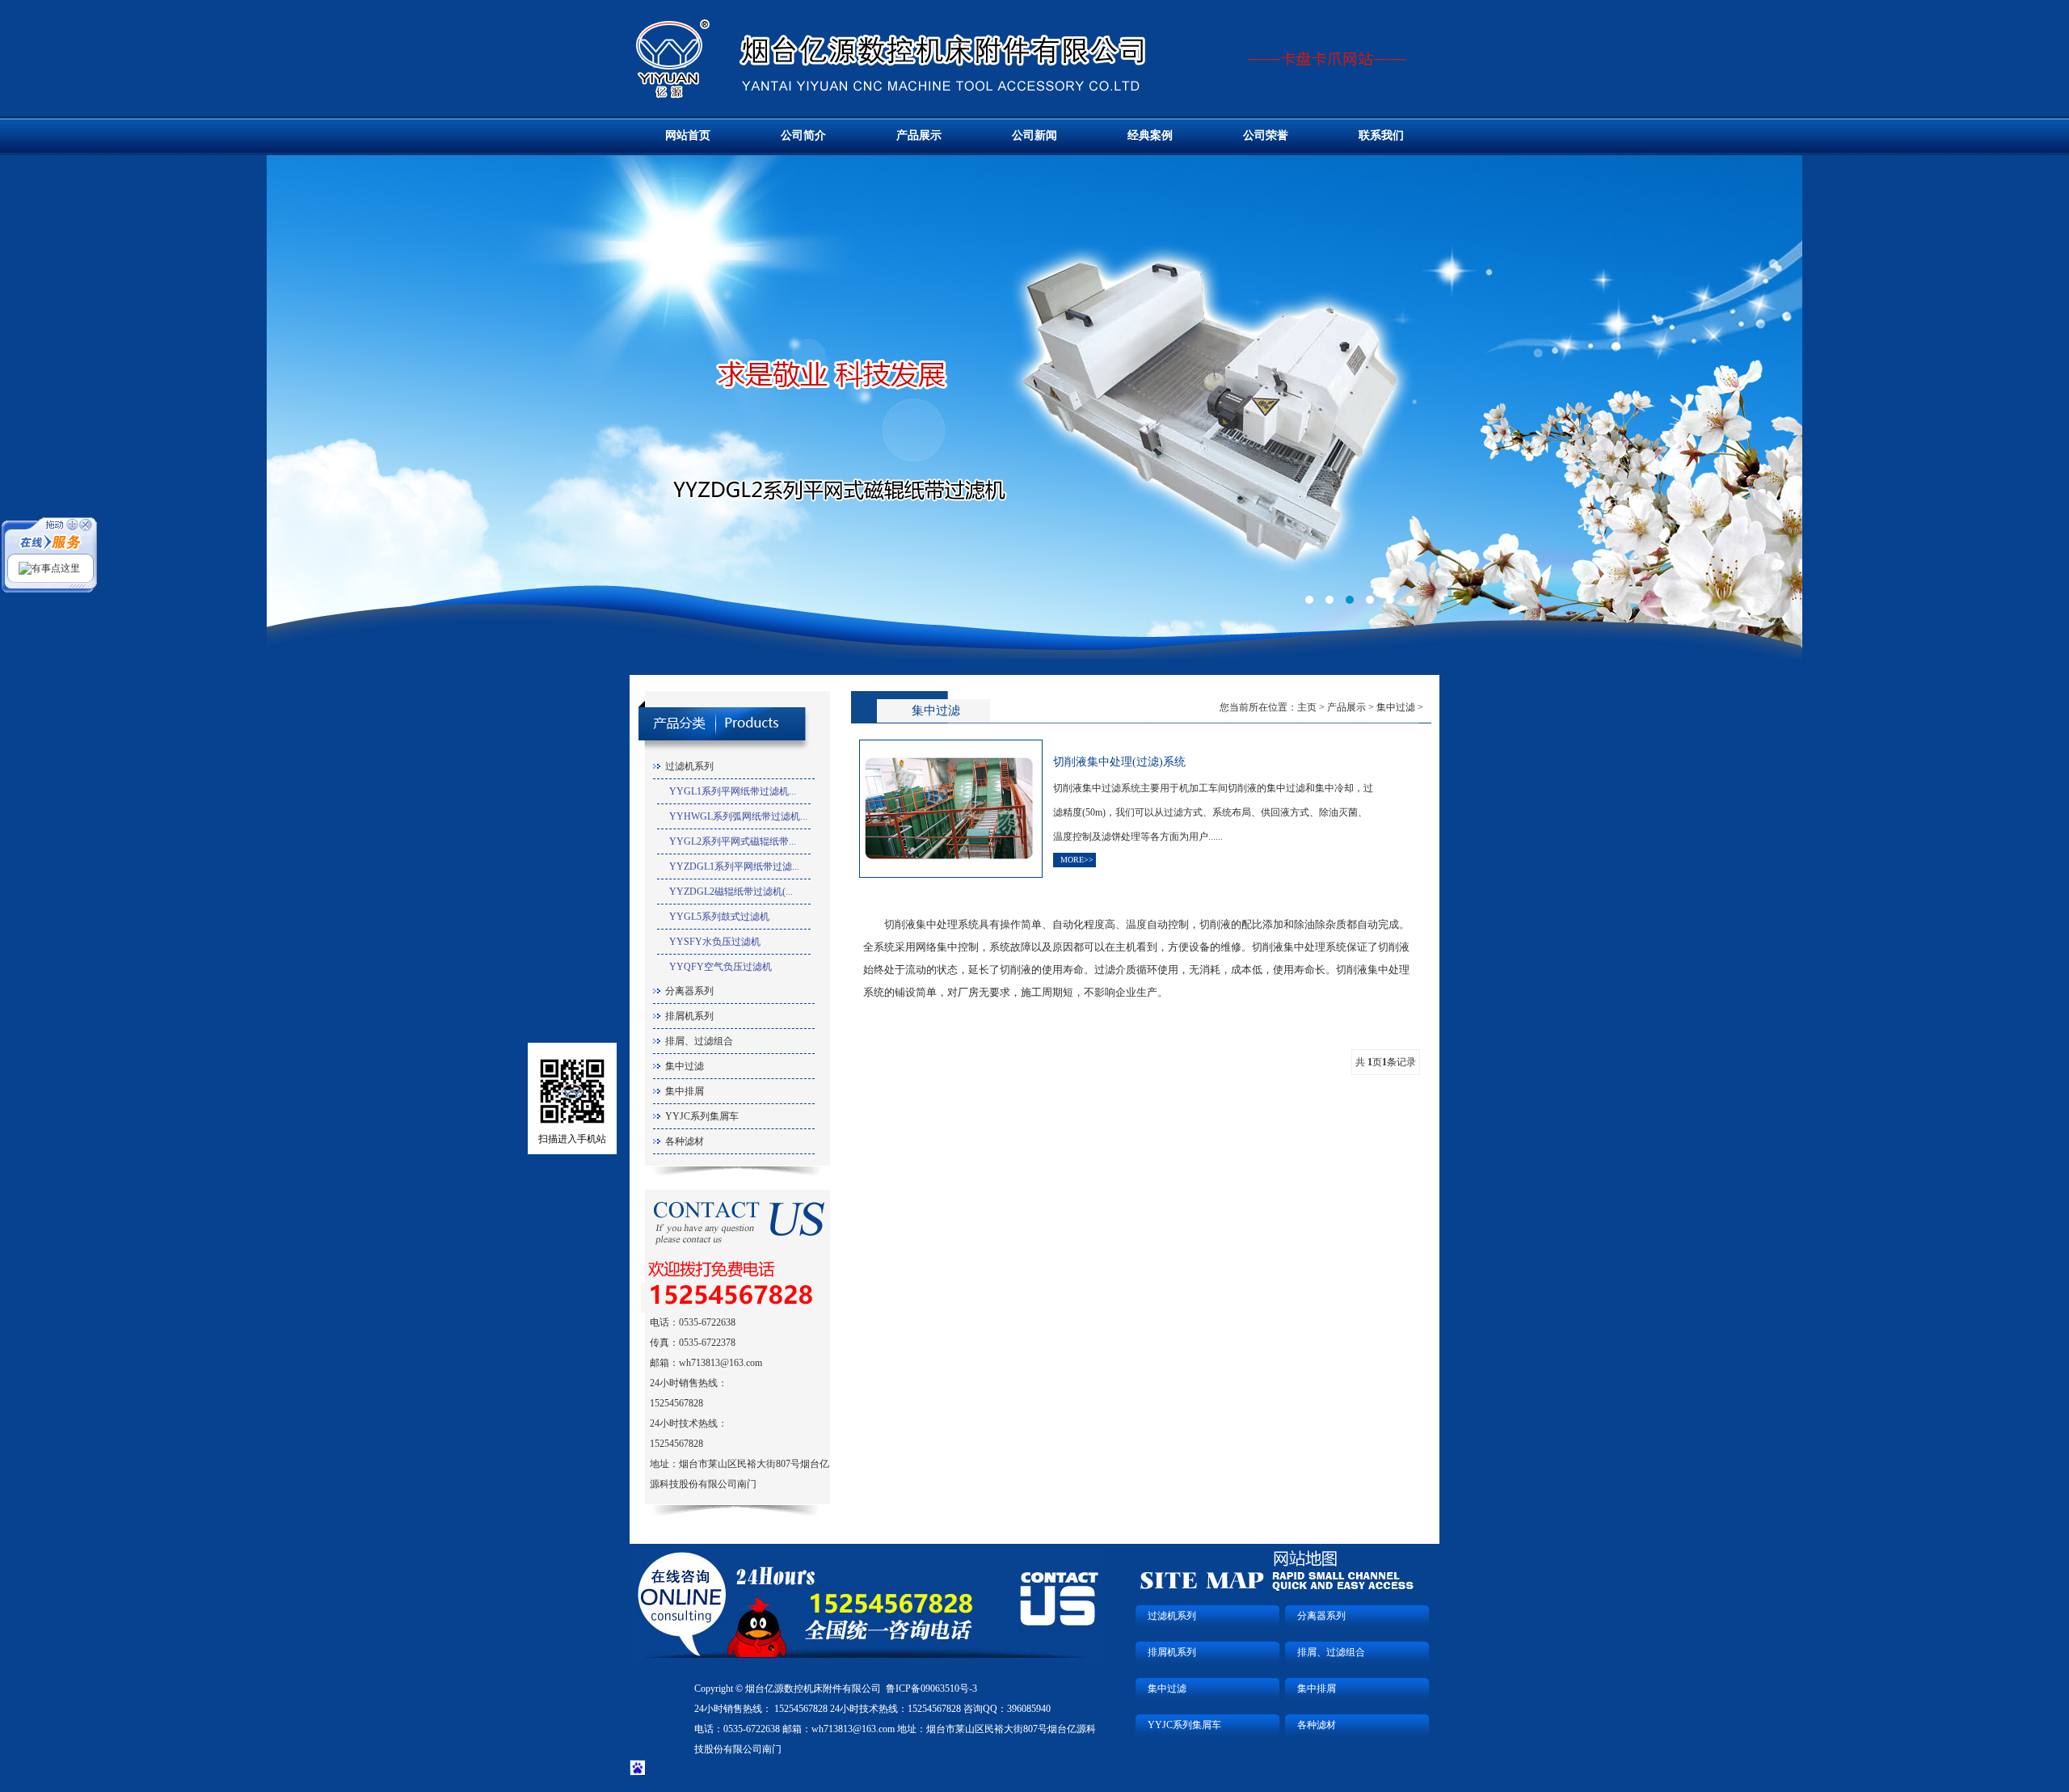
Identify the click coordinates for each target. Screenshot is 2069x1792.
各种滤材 (685, 1141)
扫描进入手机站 (572, 1139)
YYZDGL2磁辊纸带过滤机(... (731, 892)
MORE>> (1077, 860)
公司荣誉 (1266, 135)
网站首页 (688, 135)
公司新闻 (1034, 135)
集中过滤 (685, 1066)
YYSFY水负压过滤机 (715, 942)
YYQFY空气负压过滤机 (721, 967)
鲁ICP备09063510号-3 (931, 1689)
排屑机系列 (689, 1016)
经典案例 (1150, 135)
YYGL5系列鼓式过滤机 (719, 917)
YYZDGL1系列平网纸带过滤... (734, 866)
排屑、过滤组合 (699, 1041)
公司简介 (803, 135)
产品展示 (919, 135)
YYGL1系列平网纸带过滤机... (733, 791)
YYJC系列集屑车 (702, 1116)
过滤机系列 (689, 766)
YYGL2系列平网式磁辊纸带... (733, 841)
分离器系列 (689, 991)
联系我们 (1381, 135)
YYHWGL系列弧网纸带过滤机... (738, 816)
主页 (1307, 707)
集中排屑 (685, 1091)
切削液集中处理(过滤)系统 (1119, 762)
